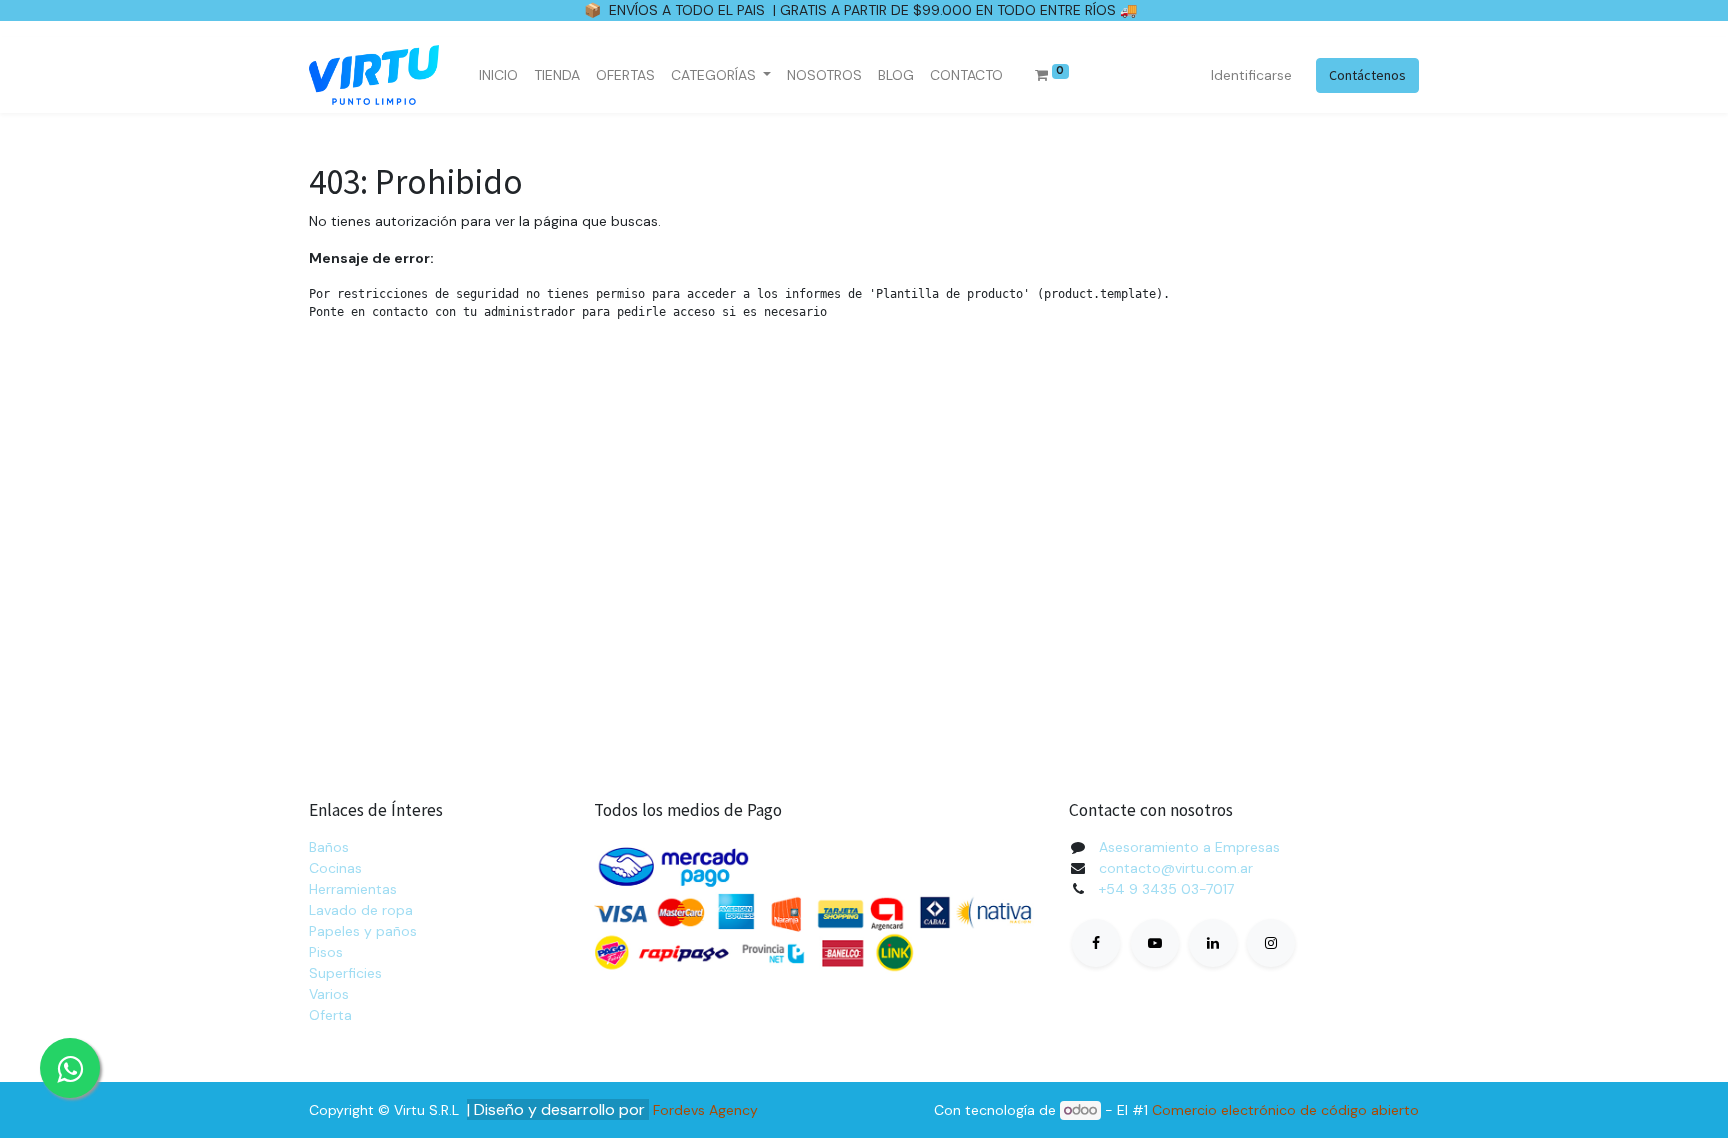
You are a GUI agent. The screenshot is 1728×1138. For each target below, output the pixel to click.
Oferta (330, 1015)
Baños (329, 847)
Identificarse (1251, 75)
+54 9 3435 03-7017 (1166, 889)
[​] (1096, 943)
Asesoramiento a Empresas (1189, 847)
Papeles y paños (363, 931)
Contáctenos (1367, 75)
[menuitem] (498, 75)
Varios (329, 994)
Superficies (345, 973)
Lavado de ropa (361, 910)
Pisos (326, 952)
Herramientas (353, 889)
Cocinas (335, 868)
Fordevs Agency (705, 1110)
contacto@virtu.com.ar (1176, 868)
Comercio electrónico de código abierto (1285, 1110)
